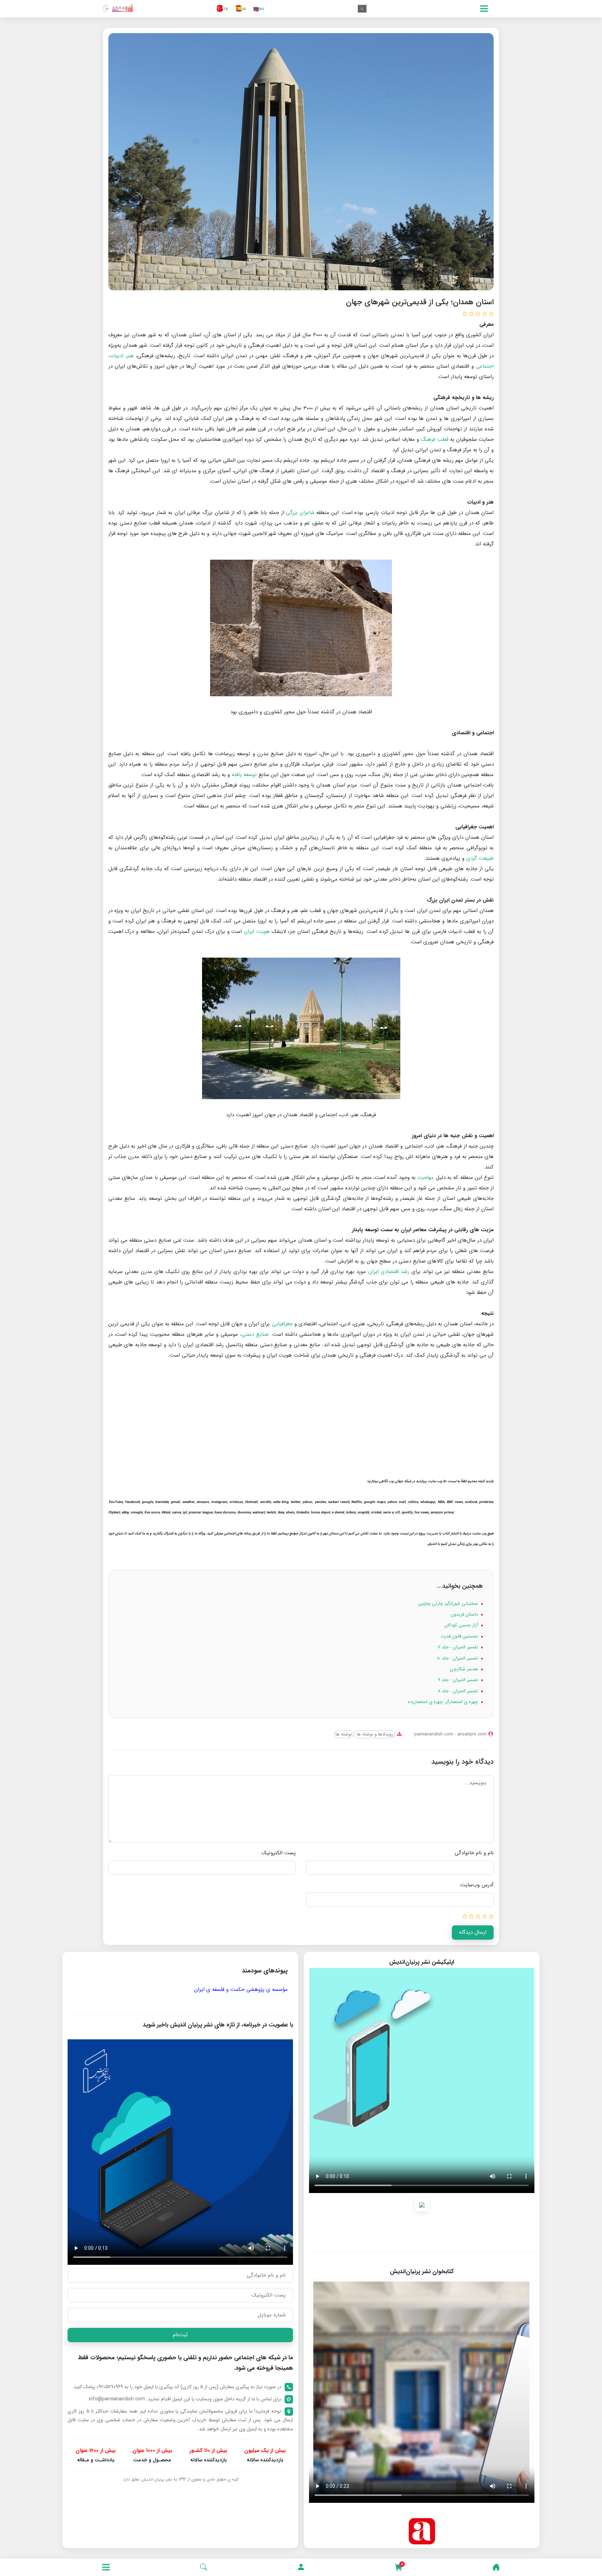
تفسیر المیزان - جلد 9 (459, 1680)
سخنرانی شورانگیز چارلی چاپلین (449, 1604)
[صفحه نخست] (496, 2567)
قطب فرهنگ (434, 439)
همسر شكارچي (465, 1669)
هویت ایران (257, 932)
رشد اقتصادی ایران (389, 1272)
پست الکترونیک (279, 1853)
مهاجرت (426, 1178)
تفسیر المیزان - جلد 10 (458, 1658)
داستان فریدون (465, 1614)
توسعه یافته (244, 775)
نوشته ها (344, 1734)
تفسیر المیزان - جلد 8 (458, 1691)
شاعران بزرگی (300, 513)
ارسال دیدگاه (473, 1932)
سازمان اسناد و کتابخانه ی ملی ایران (94, 1990)
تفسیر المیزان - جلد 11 (458, 1647)
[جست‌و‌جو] (203, 2567)
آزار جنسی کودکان (462, 1625)
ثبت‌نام (180, 2335)
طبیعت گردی (480, 858)
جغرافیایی (282, 1324)
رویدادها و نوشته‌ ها (374, 1734)
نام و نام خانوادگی (474, 1853)
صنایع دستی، (254, 1334)
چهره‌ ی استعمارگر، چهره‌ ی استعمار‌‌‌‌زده (444, 1702)
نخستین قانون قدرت (460, 1636)
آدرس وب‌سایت (477, 1885)
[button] (301, 2567)
